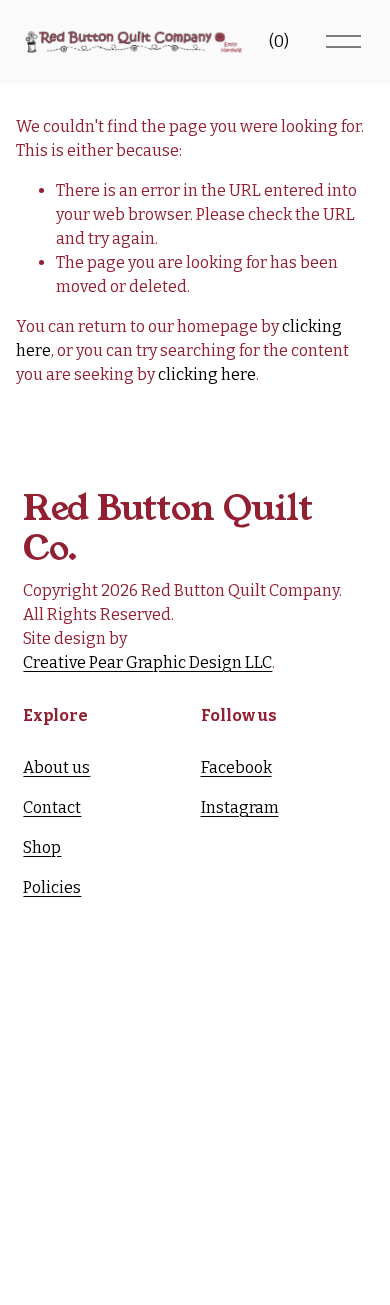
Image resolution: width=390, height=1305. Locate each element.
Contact (52, 807)
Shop (42, 847)
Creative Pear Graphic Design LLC (147, 662)
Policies (52, 887)
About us (56, 767)
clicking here (207, 374)
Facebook (236, 767)
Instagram (240, 807)
